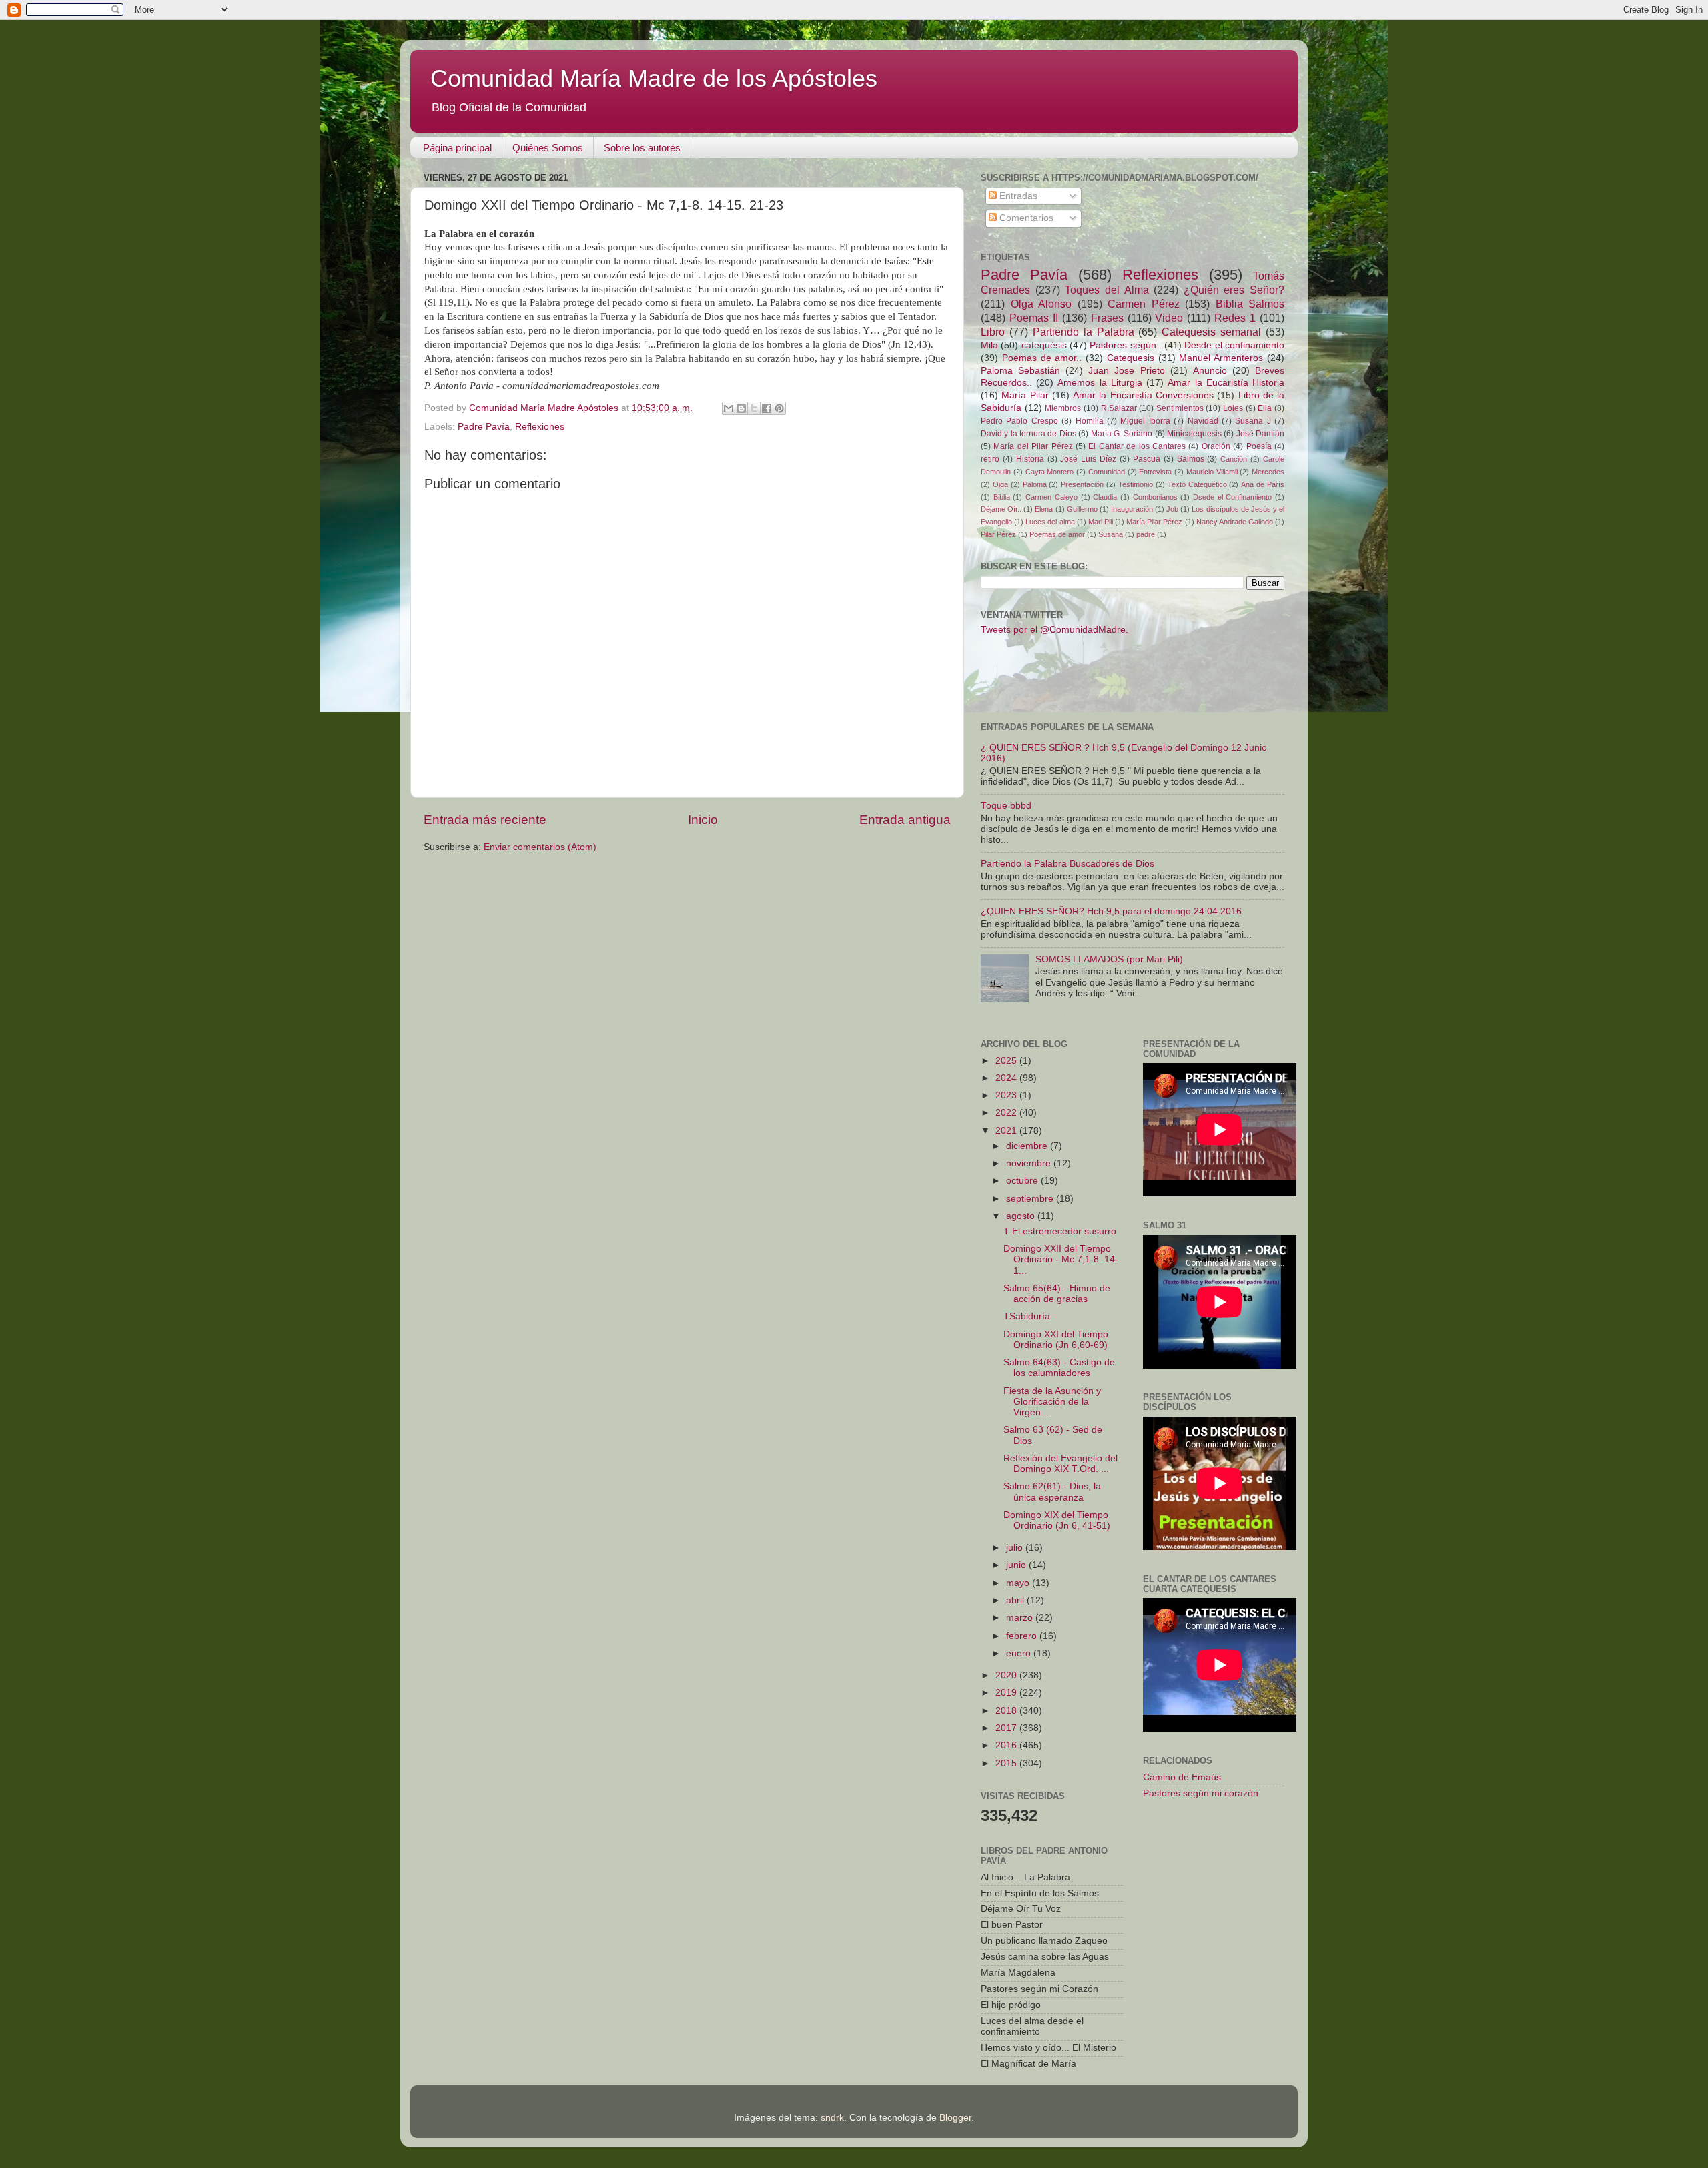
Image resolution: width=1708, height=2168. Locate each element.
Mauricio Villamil (1212, 472)
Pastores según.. (1125, 345)
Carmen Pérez (1144, 304)
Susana (1111, 534)
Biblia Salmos (1250, 304)
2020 (1007, 1675)
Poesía (1259, 446)
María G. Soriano (1122, 434)
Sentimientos (1180, 408)
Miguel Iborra (1145, 421)
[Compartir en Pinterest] (779, 408)
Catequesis (1131, 358)
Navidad (1203, 421)
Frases (1107, 318)
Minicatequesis (1194, 434)
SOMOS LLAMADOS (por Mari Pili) (1109, 959)
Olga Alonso (1041, 304)
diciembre (1028, 1146)
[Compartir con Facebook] (767, 408)
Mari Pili (1101, 522)
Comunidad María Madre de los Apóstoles (654, 78)
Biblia (1002, 497)
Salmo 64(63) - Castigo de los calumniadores (1059, 1368)
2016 (1007, 1745)
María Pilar (1025, 395)
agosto (1022, 1216)
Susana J (1253, 421)
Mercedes (1268, 472)
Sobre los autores (642, 148)
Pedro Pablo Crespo (1019, 421)
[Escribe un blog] (741, 408)
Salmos (1191, 459)
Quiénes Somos (548, 148)
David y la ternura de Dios (1028, 434)
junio (1017, 1565)
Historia (1030, 459)
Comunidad (1107, 472)
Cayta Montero (1050, 472)
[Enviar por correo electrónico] (729, 408)
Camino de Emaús (1182, 1777)
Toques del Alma (1107, 290)
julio (1016, 1548)
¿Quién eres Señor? (1234, 290)
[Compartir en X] (754, 408)
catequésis (1044, 345)
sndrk (832, 2118)
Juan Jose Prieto (1126, 371)
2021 (1007, 1131)
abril (1016, 1600)
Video (1169, 318)
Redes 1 (1235, 318)
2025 (1007, 1061)
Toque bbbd (1006, 806)
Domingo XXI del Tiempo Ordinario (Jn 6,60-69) (1056, 1340)
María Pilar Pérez (1154, 522)
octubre (1023, 1181)
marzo (1021, 1618)
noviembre (1030, 1163)
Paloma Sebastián (1020, 371)
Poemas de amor (1057, 534)
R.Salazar (1119, 408)
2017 (1007, 1728)
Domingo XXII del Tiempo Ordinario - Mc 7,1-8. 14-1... (1061, 1259)
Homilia (1090, 421)
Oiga (1000, 484)
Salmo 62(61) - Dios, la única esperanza (1052, 1492)
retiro (990, 459)
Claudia (1105, 497)
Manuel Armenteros (1221, 358)
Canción (1234, 459)
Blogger (955, 2118)
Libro (993, 332)
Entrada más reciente (485, 820)
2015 (1007, 1763)
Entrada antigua (905, 820)
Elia (1265, 408)
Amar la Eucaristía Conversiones (1143, 395)
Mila (989, 345)
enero (1020, 1653)
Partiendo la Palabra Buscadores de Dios (1067, 864)
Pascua (1147, 459)
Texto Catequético (1197, 484)
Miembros (1063, 408)
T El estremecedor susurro (1060, 1231)
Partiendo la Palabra (1084, 332)
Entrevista (1155, 472)
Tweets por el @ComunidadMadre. (1054, 630)
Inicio (703, 820)
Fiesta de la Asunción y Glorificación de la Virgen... (1052, 1402)
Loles (1233, 408)
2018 (1007, 1711)
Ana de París (1263, 484)
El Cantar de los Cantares (1137, 446)
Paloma (1035, 484)
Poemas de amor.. (1042, 358)
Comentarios (1025, 218)
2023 (1007, 1095)
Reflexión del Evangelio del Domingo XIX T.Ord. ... (1060, 1464)
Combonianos (1155, 497)
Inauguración (1132, 509)
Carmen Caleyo (1051, 497)
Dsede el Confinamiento (1232, 497)
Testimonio (1136, 484)
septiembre (1031, 1199)
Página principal (457, 148)
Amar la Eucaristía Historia (1226, 383)
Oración (1216, 446)
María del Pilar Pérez (1033, 446)
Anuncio (1210, 371)
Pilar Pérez (998, 534)
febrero (1023, 1636)
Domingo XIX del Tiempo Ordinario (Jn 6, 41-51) (1057, 1520)
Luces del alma (1050, 522)
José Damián (1260, 434)
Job (1172, 509)
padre (1146, 534)
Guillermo (1082, 509)
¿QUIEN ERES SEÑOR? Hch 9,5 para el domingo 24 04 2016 (1111, 911)
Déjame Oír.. (1001, 509)
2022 (1007, 1113)
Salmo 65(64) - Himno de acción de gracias (1057, 1294)
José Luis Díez (1088, 459)
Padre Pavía (484, 427)
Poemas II (1034, 318)
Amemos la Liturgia (1100, 383)
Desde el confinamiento (1234, 345)
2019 (1007, 1693)
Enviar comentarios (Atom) (540, 847)
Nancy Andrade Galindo (1235, 522)
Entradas (1017, 196)
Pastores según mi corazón (1201, 1793)
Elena (1044, 509)
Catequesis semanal (1211, 332)
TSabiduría (1027, 1316)
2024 (1007, 1078)
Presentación (1082, 484)
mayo (1019, 1583)
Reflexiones (540, 427)
